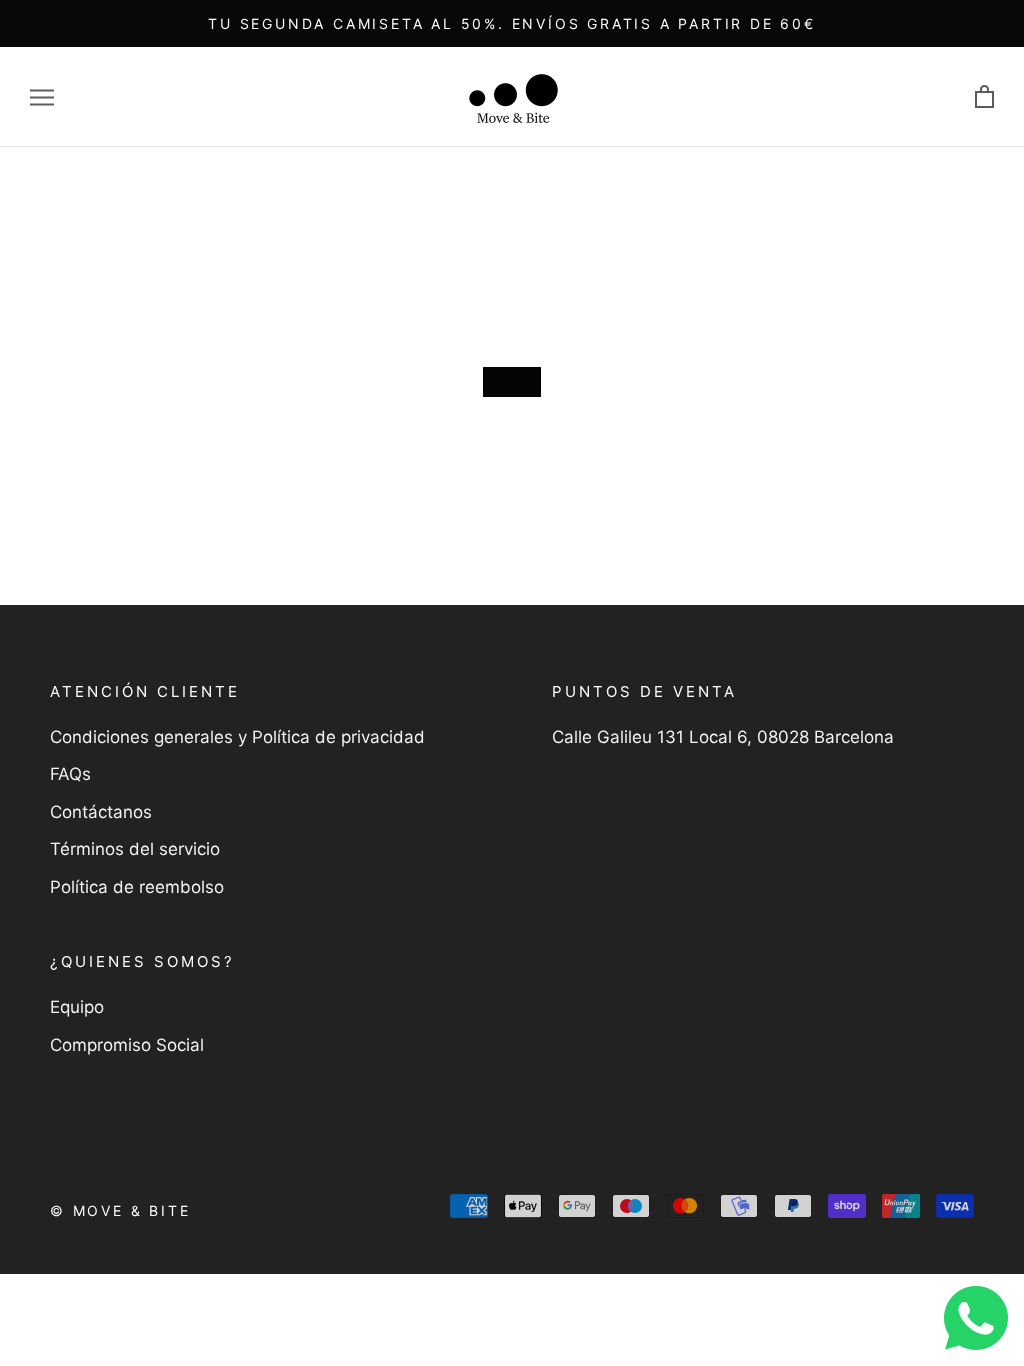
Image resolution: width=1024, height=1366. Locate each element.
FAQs (70, 774)
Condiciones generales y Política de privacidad (237, 737)
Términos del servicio (135, 849)
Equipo (77, 1007)
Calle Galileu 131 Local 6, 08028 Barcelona (723, 737)
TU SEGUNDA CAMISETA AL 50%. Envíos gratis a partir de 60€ (512, 23)
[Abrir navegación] (42, 97)
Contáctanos (101, 812)
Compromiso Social (127, 1045)
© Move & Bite (120, 1210)
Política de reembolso (137, 887)
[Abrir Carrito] (984, 97)
